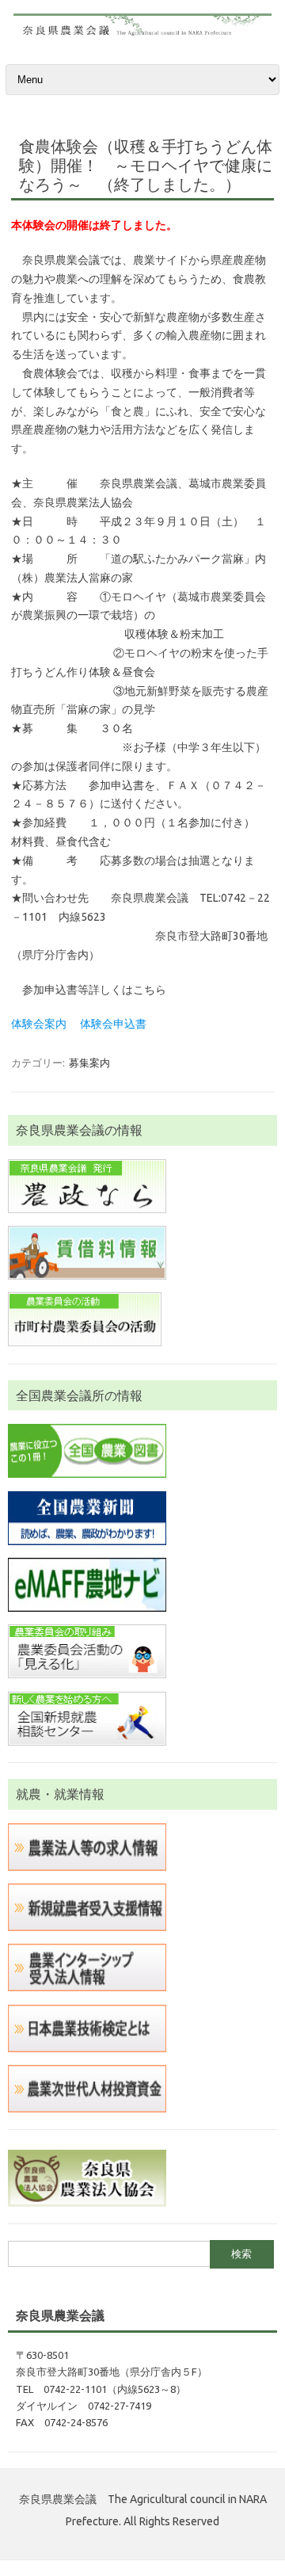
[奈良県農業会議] (142, 34)
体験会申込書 (113, 1024)
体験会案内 (39, 1024)
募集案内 (89, 1063)
